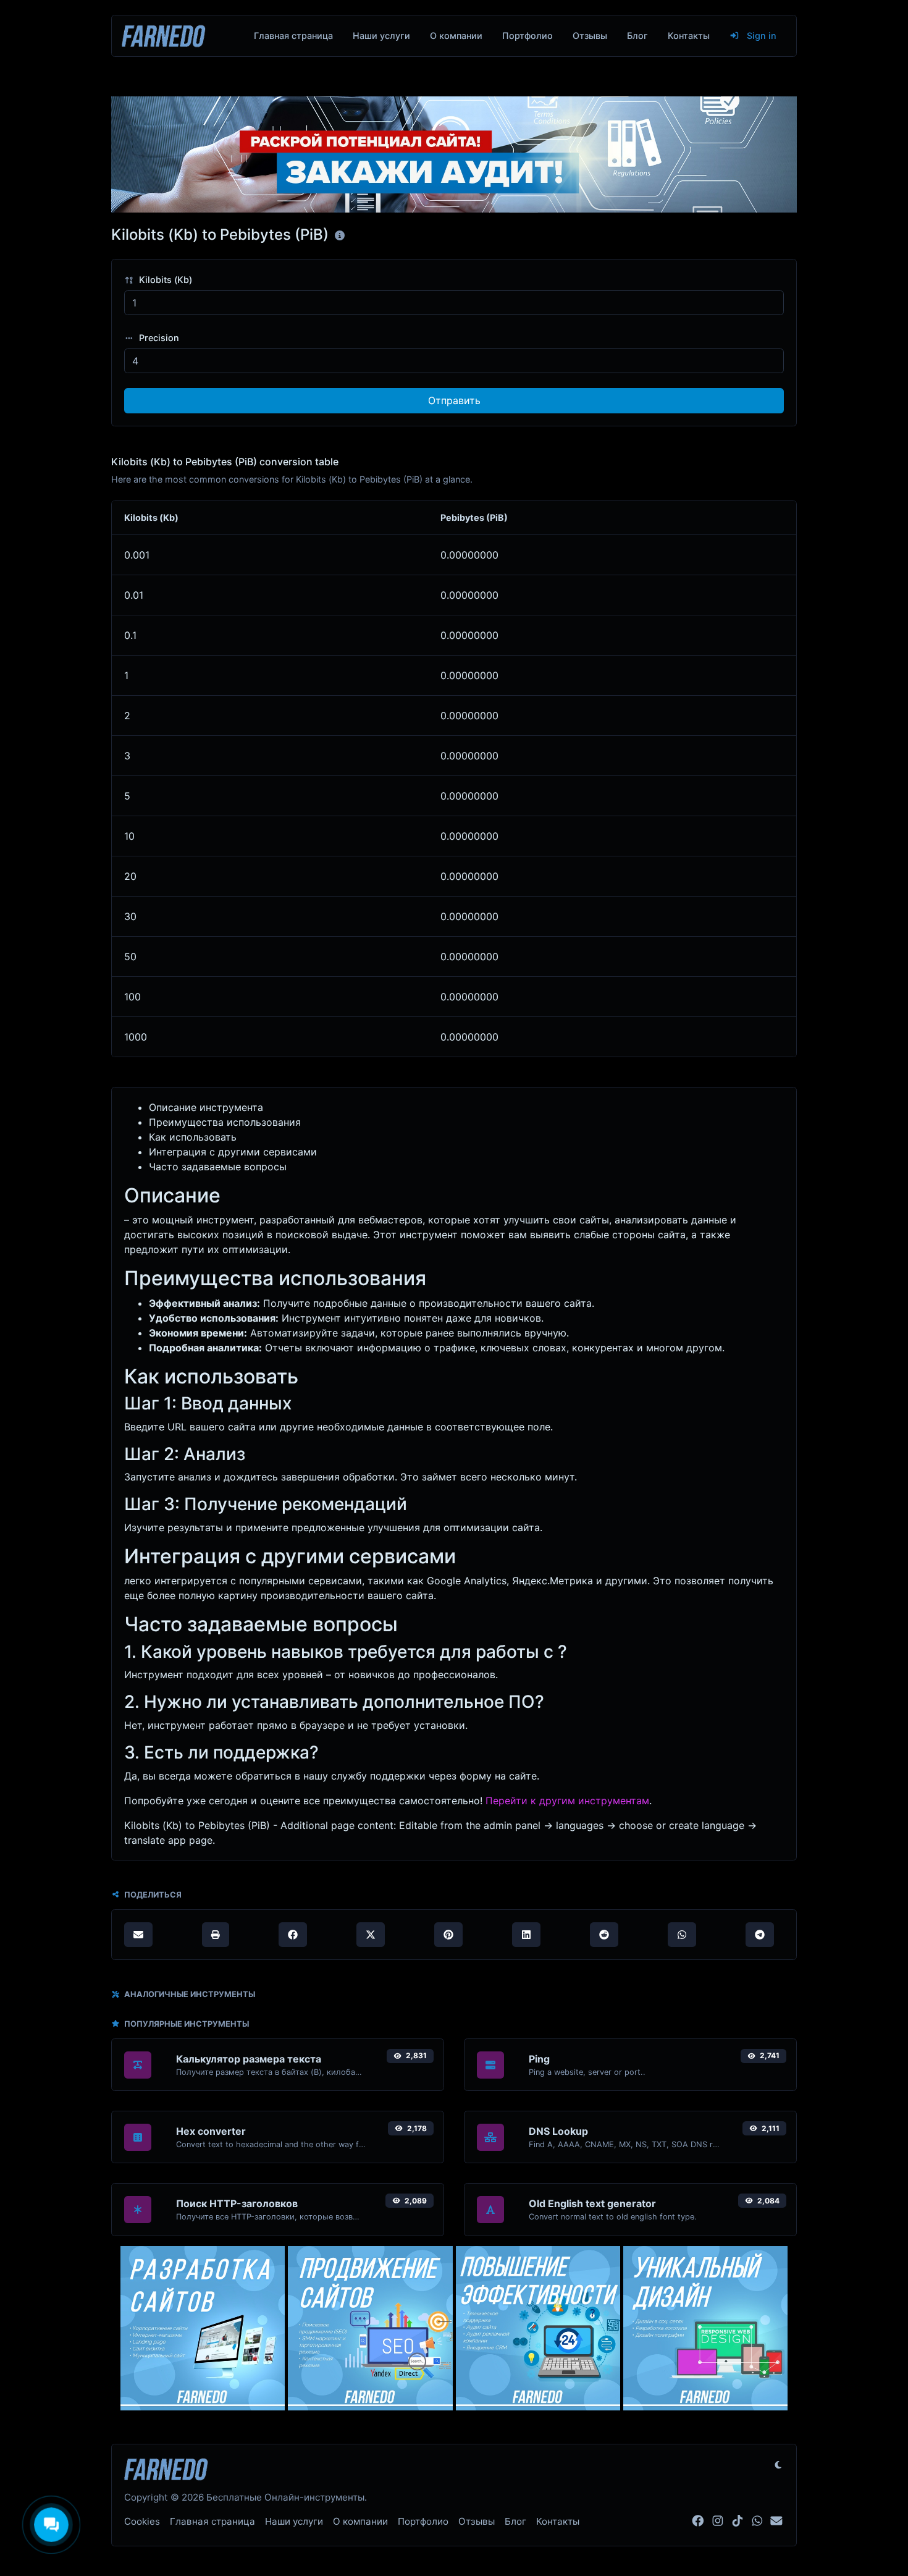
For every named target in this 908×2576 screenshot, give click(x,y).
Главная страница (293, 36)
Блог (637, 36)
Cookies (142, 2521)
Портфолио (528, 36)
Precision (158, 338)
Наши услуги (381, 36)
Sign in (760, 36)
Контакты (689, 36)
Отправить (454, 400)
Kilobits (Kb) (164, 280)
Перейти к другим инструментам (567, 1801)
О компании (456, 36)
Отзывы (590, 36)
